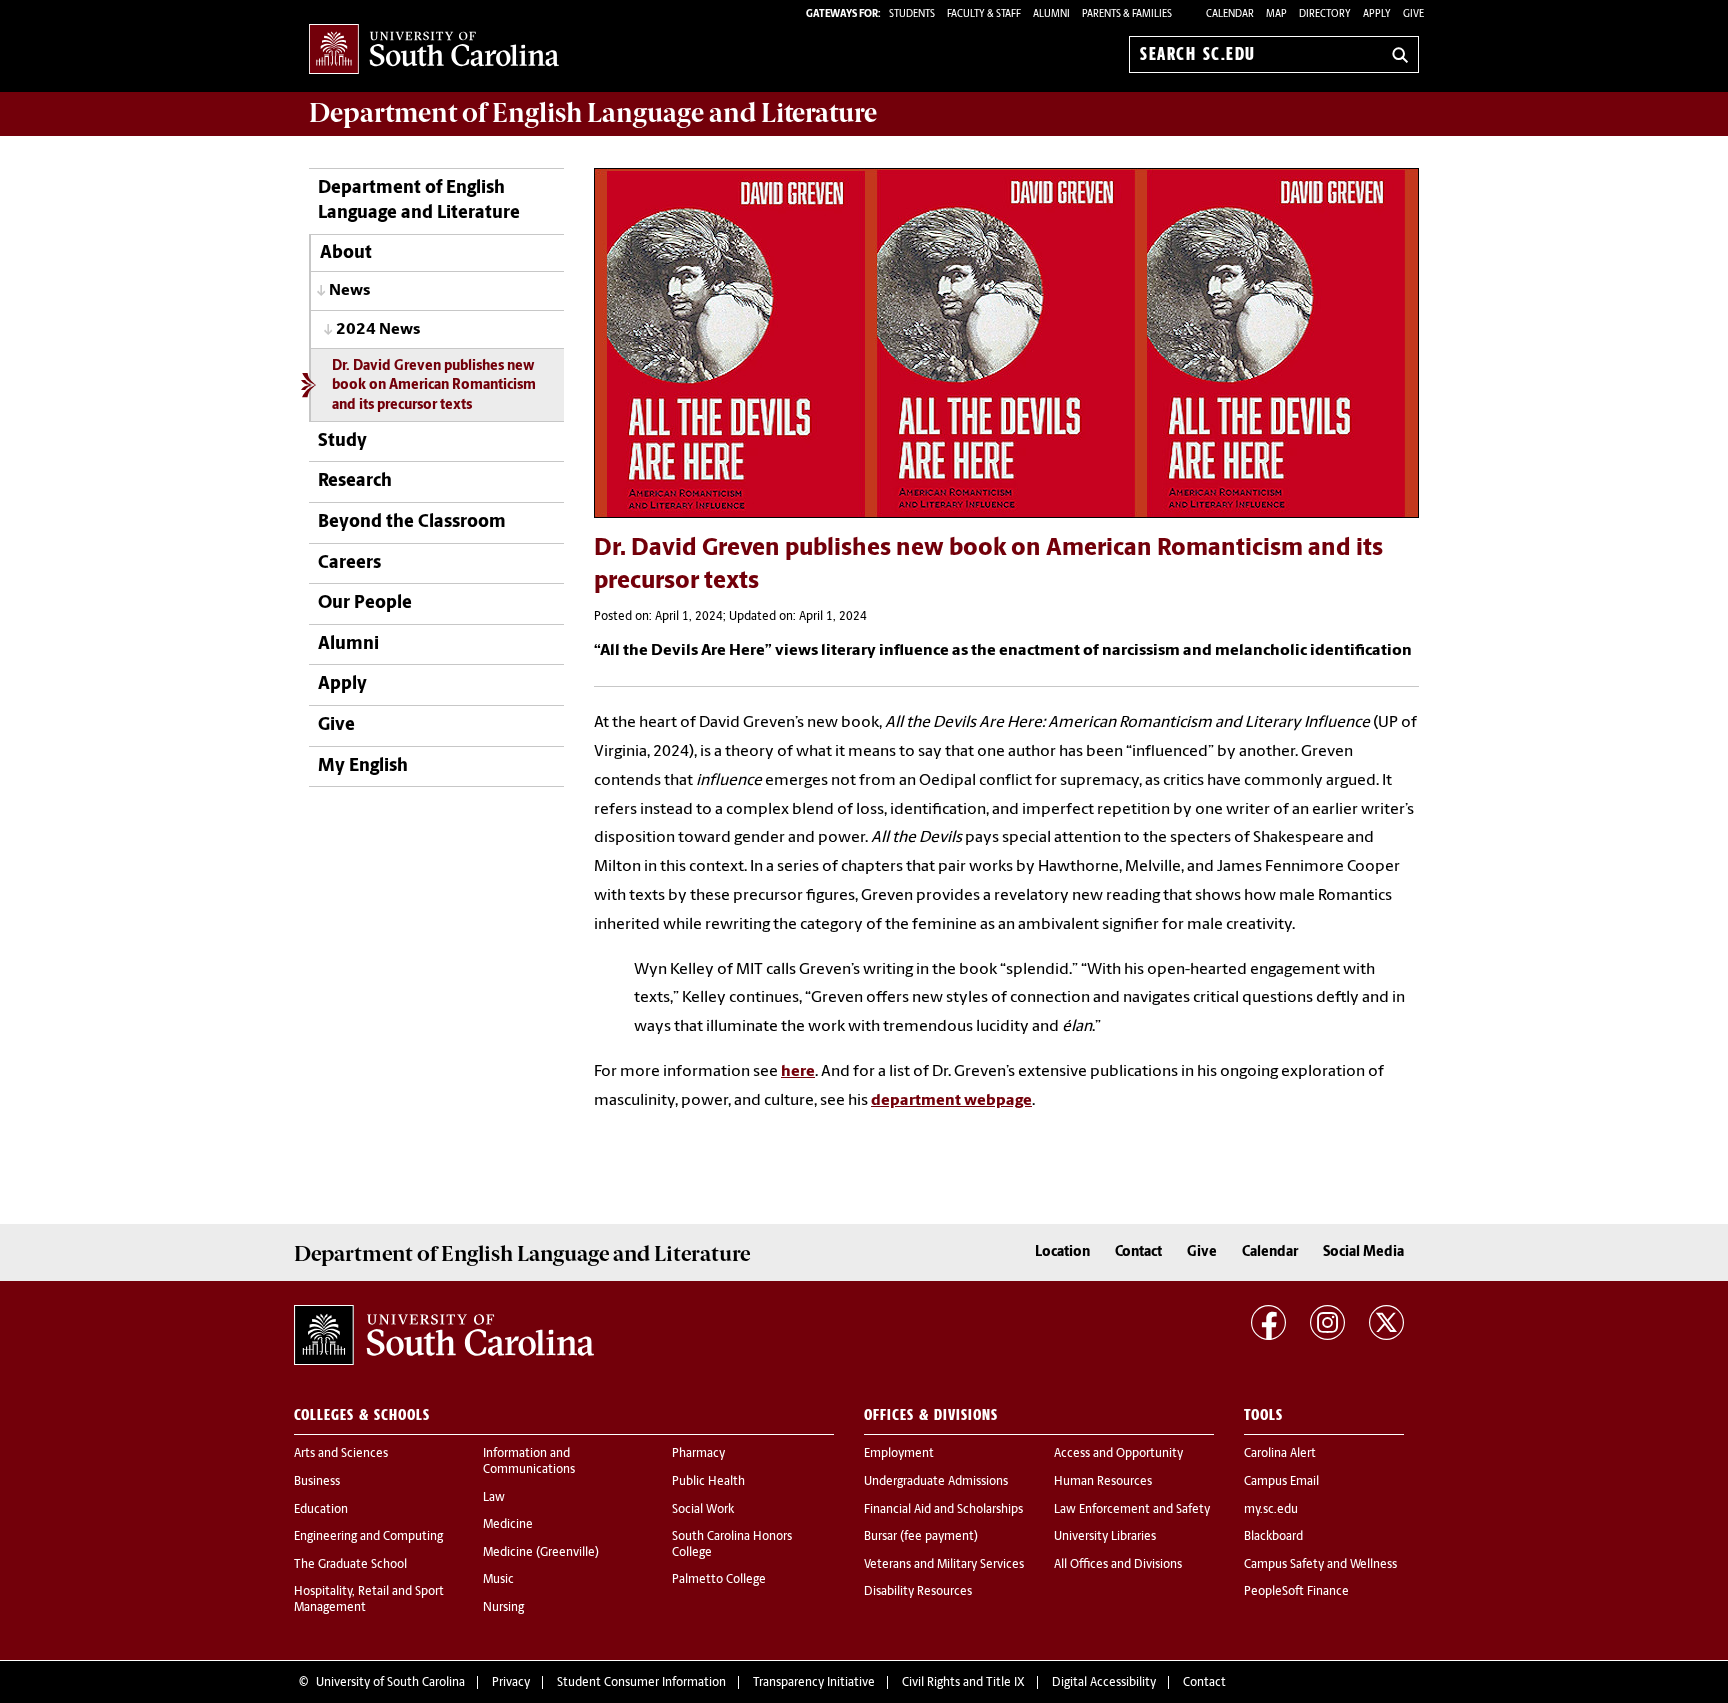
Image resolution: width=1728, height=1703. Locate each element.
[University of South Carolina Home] (434, 50)
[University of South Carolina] (444, 1335)
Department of (593, 113)
